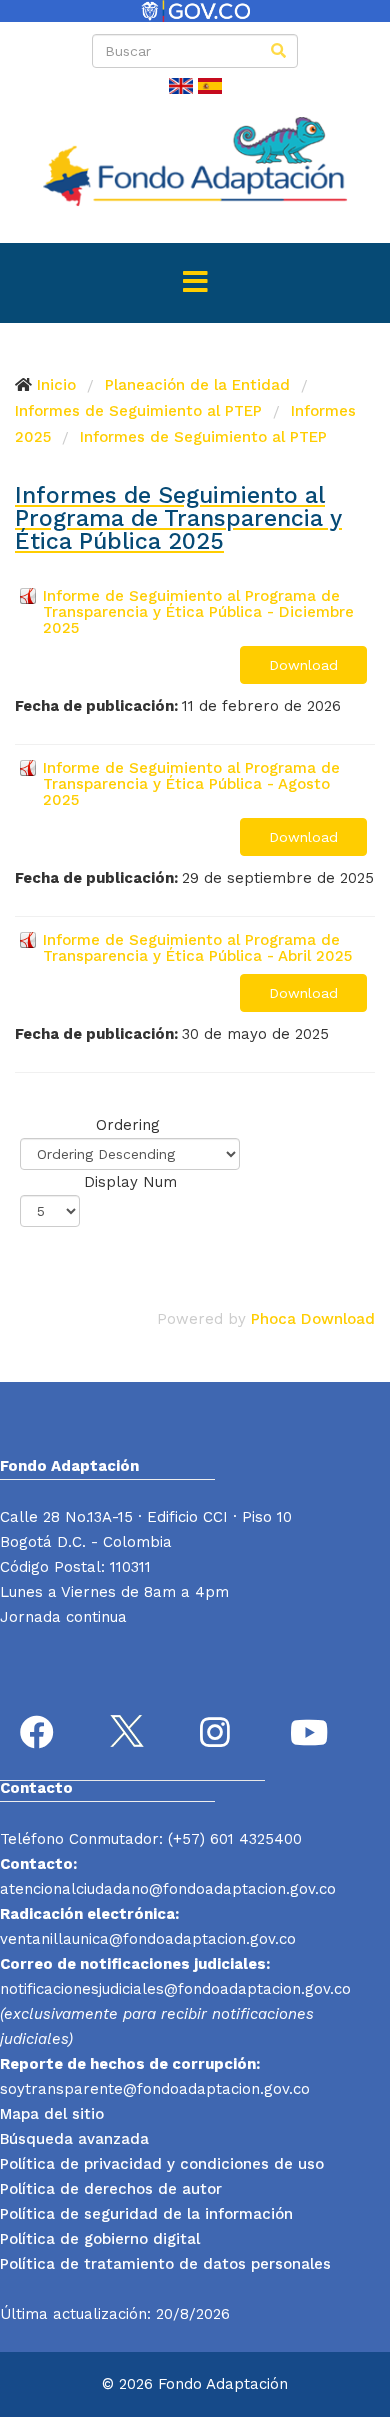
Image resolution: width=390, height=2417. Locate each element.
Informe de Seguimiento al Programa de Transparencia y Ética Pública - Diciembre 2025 (198, 612)
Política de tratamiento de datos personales (165, 2264)
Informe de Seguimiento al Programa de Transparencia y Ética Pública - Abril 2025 (197, 948)
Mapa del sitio (52, 2114)
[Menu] (195, 283)
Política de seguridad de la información (146, 2214)
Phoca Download (313, 1319)
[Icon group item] (40, 1735)
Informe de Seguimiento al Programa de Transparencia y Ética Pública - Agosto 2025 (191, 784)
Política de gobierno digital (100, 2239)
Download (303, 665)
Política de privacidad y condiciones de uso (162, 2164)
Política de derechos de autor (111, 2189)
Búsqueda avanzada (74, 2139)
